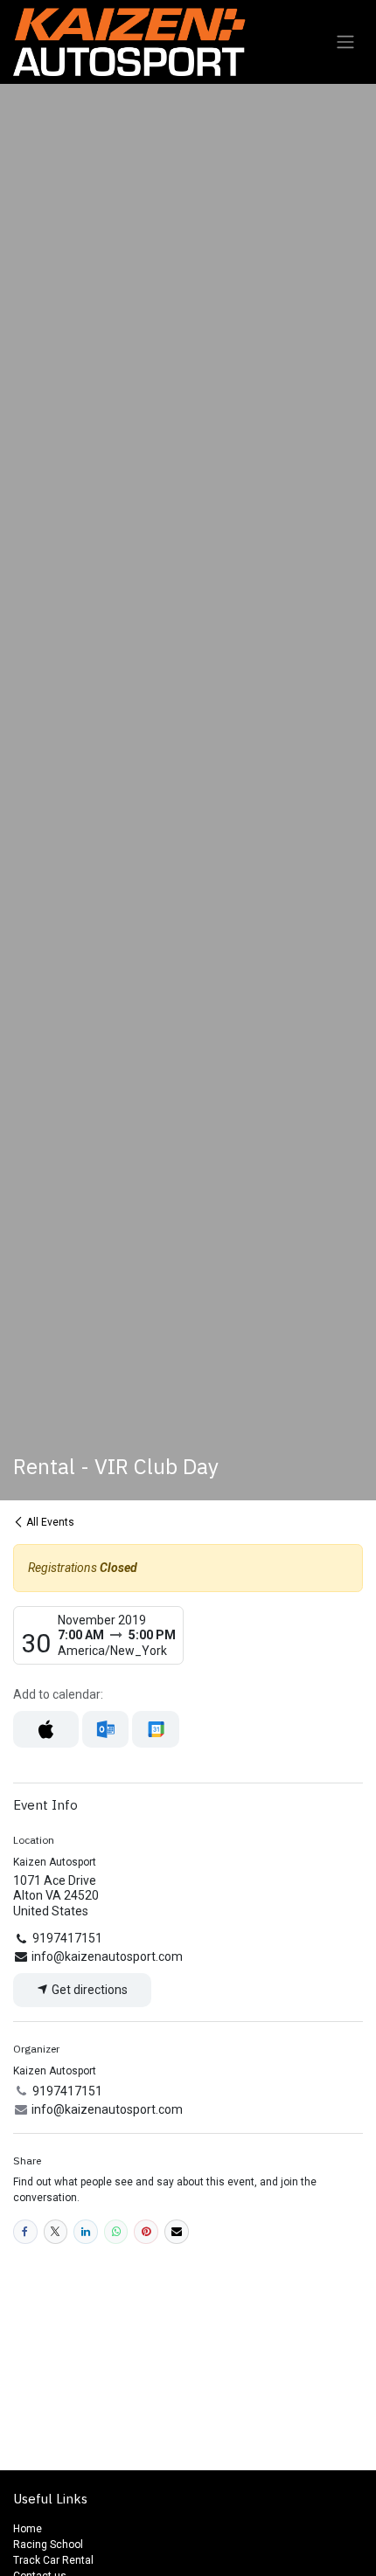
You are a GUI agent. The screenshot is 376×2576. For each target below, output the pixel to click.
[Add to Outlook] (105, 1729)
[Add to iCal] (46, 1729)
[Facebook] (25, 2232)
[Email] (177, 2232)
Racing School (48, 2545)
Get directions (88, 1990)
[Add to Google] (155, 1729)
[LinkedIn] (86, 2232)
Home (28, 2529)
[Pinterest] (146, 2232)
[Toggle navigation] (345, 42)
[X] (56, 2232)
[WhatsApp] (116, 2232)
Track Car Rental (55, 2560)
